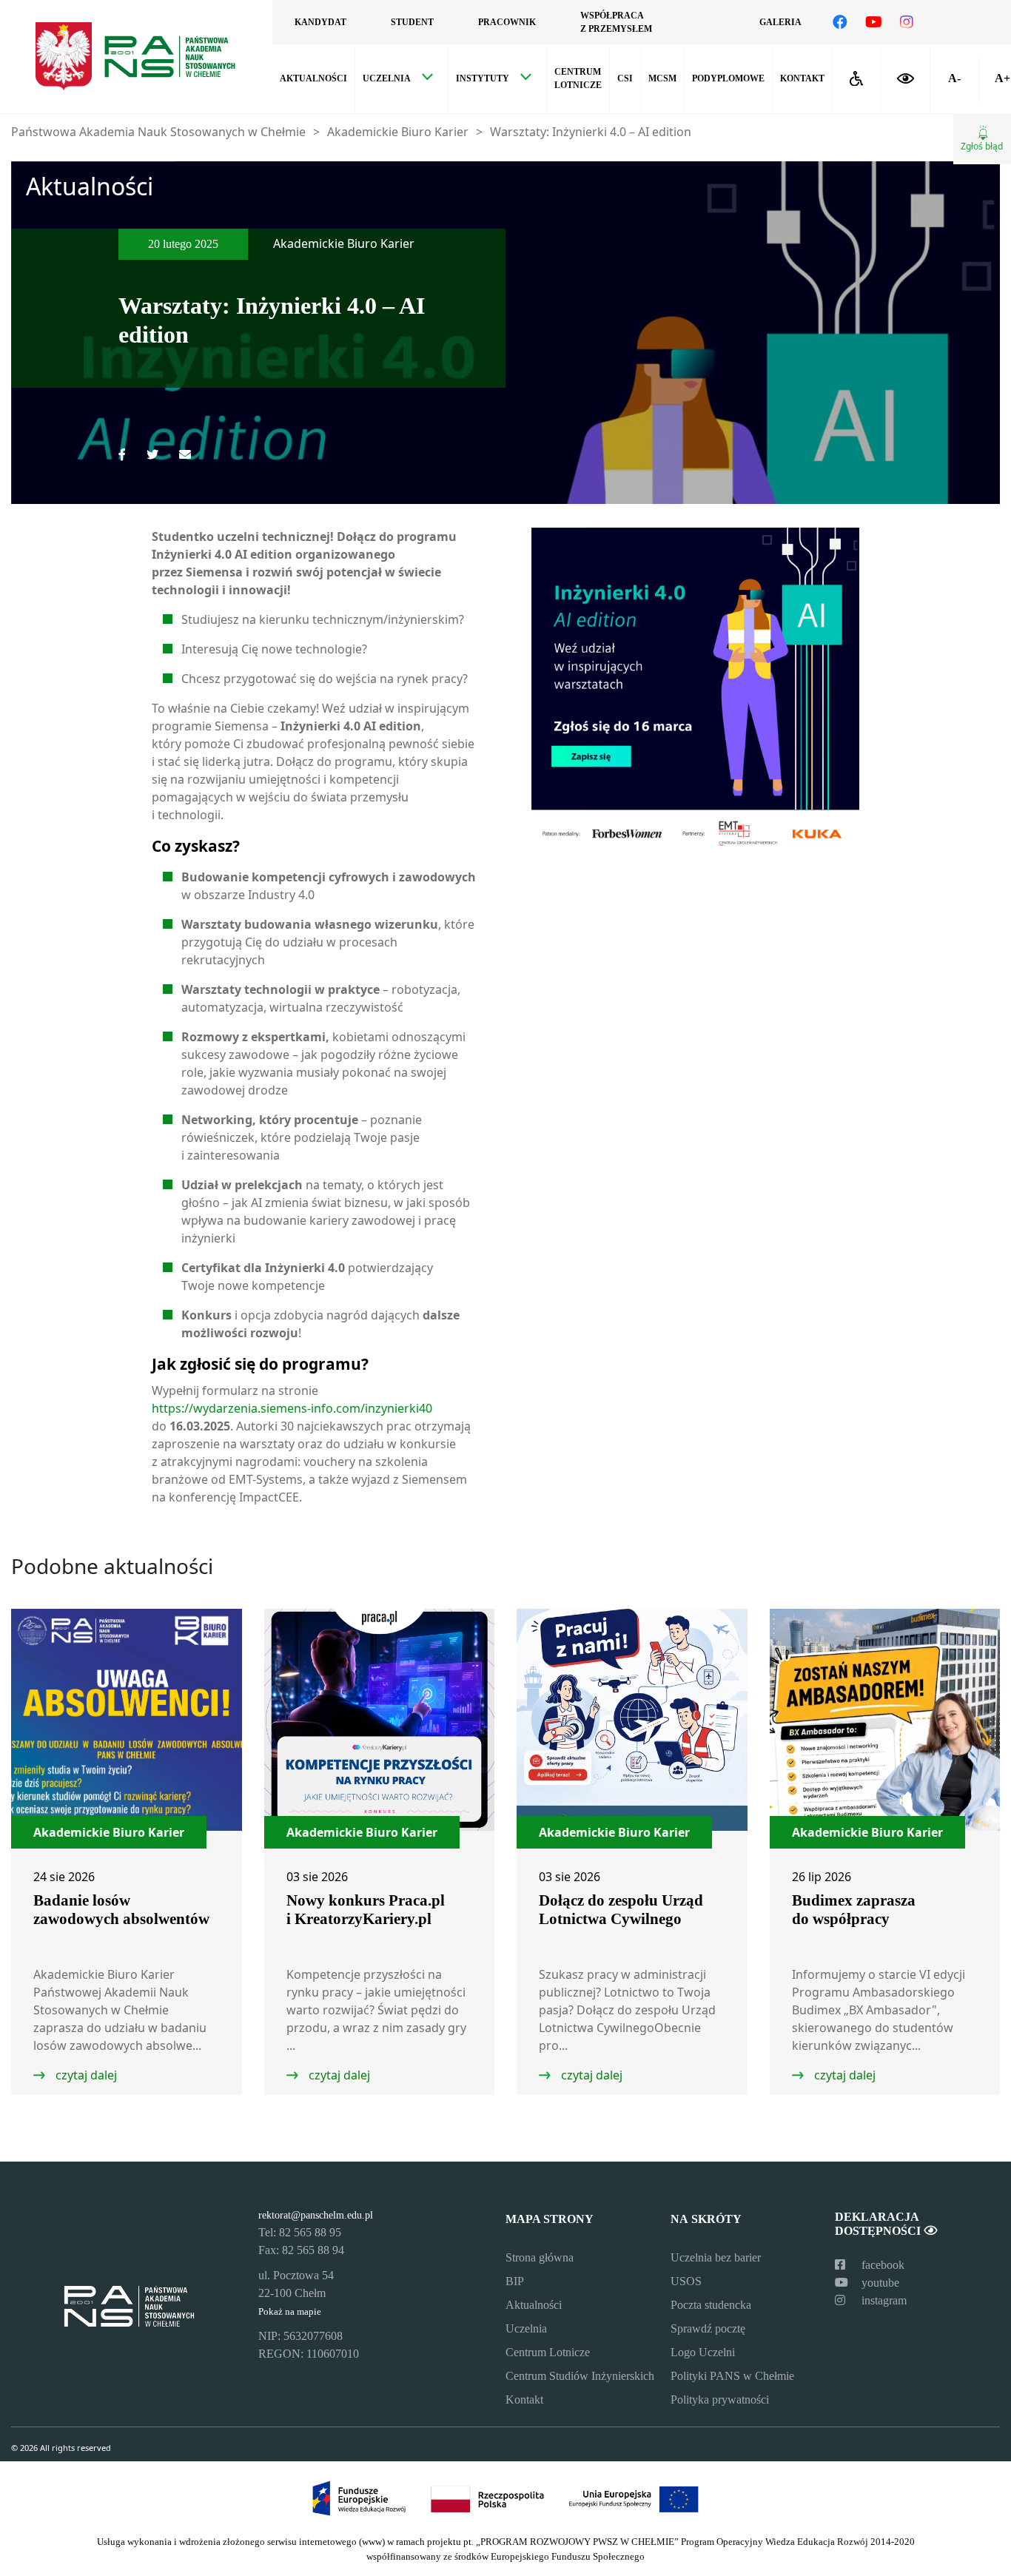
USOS (686, 2281)
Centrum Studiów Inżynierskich (580, 2376)
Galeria (780, 22)
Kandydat (320, 22)
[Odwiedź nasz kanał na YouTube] (874, 22)
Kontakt (802, 78)
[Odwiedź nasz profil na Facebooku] (840, 22)
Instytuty (483, 78)
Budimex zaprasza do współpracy (854, 1910)
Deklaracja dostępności (879, 2224)
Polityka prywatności (720, 2400)
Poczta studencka (711, 2305)
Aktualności (313, 78)
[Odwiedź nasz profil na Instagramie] (907, 22)
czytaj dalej (85, 2075)
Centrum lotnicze (578, 78)
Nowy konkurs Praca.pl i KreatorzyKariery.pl (366, 1910)
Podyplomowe (728, 78)
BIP (515, 2281)
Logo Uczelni (703, 2352)
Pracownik (507, 22)
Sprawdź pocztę (708, 2328)
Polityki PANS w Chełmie (732, 2376)
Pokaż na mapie (290, 2312)
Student (412, 22)
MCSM (662, 78)
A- (954, 78)
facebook (881, 2265)
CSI (625, 78)
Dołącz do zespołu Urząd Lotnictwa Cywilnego (621, 1910)
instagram (883, 2300)
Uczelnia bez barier (716, 2257)
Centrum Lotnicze (548, 2352)
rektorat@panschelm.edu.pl (316, 2215)
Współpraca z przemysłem (616, 22)
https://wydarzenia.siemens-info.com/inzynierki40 (292, 1408)
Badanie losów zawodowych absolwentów (121, 1910)
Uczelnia (387, 78)
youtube (879, 2283)
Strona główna (540, 2257)
